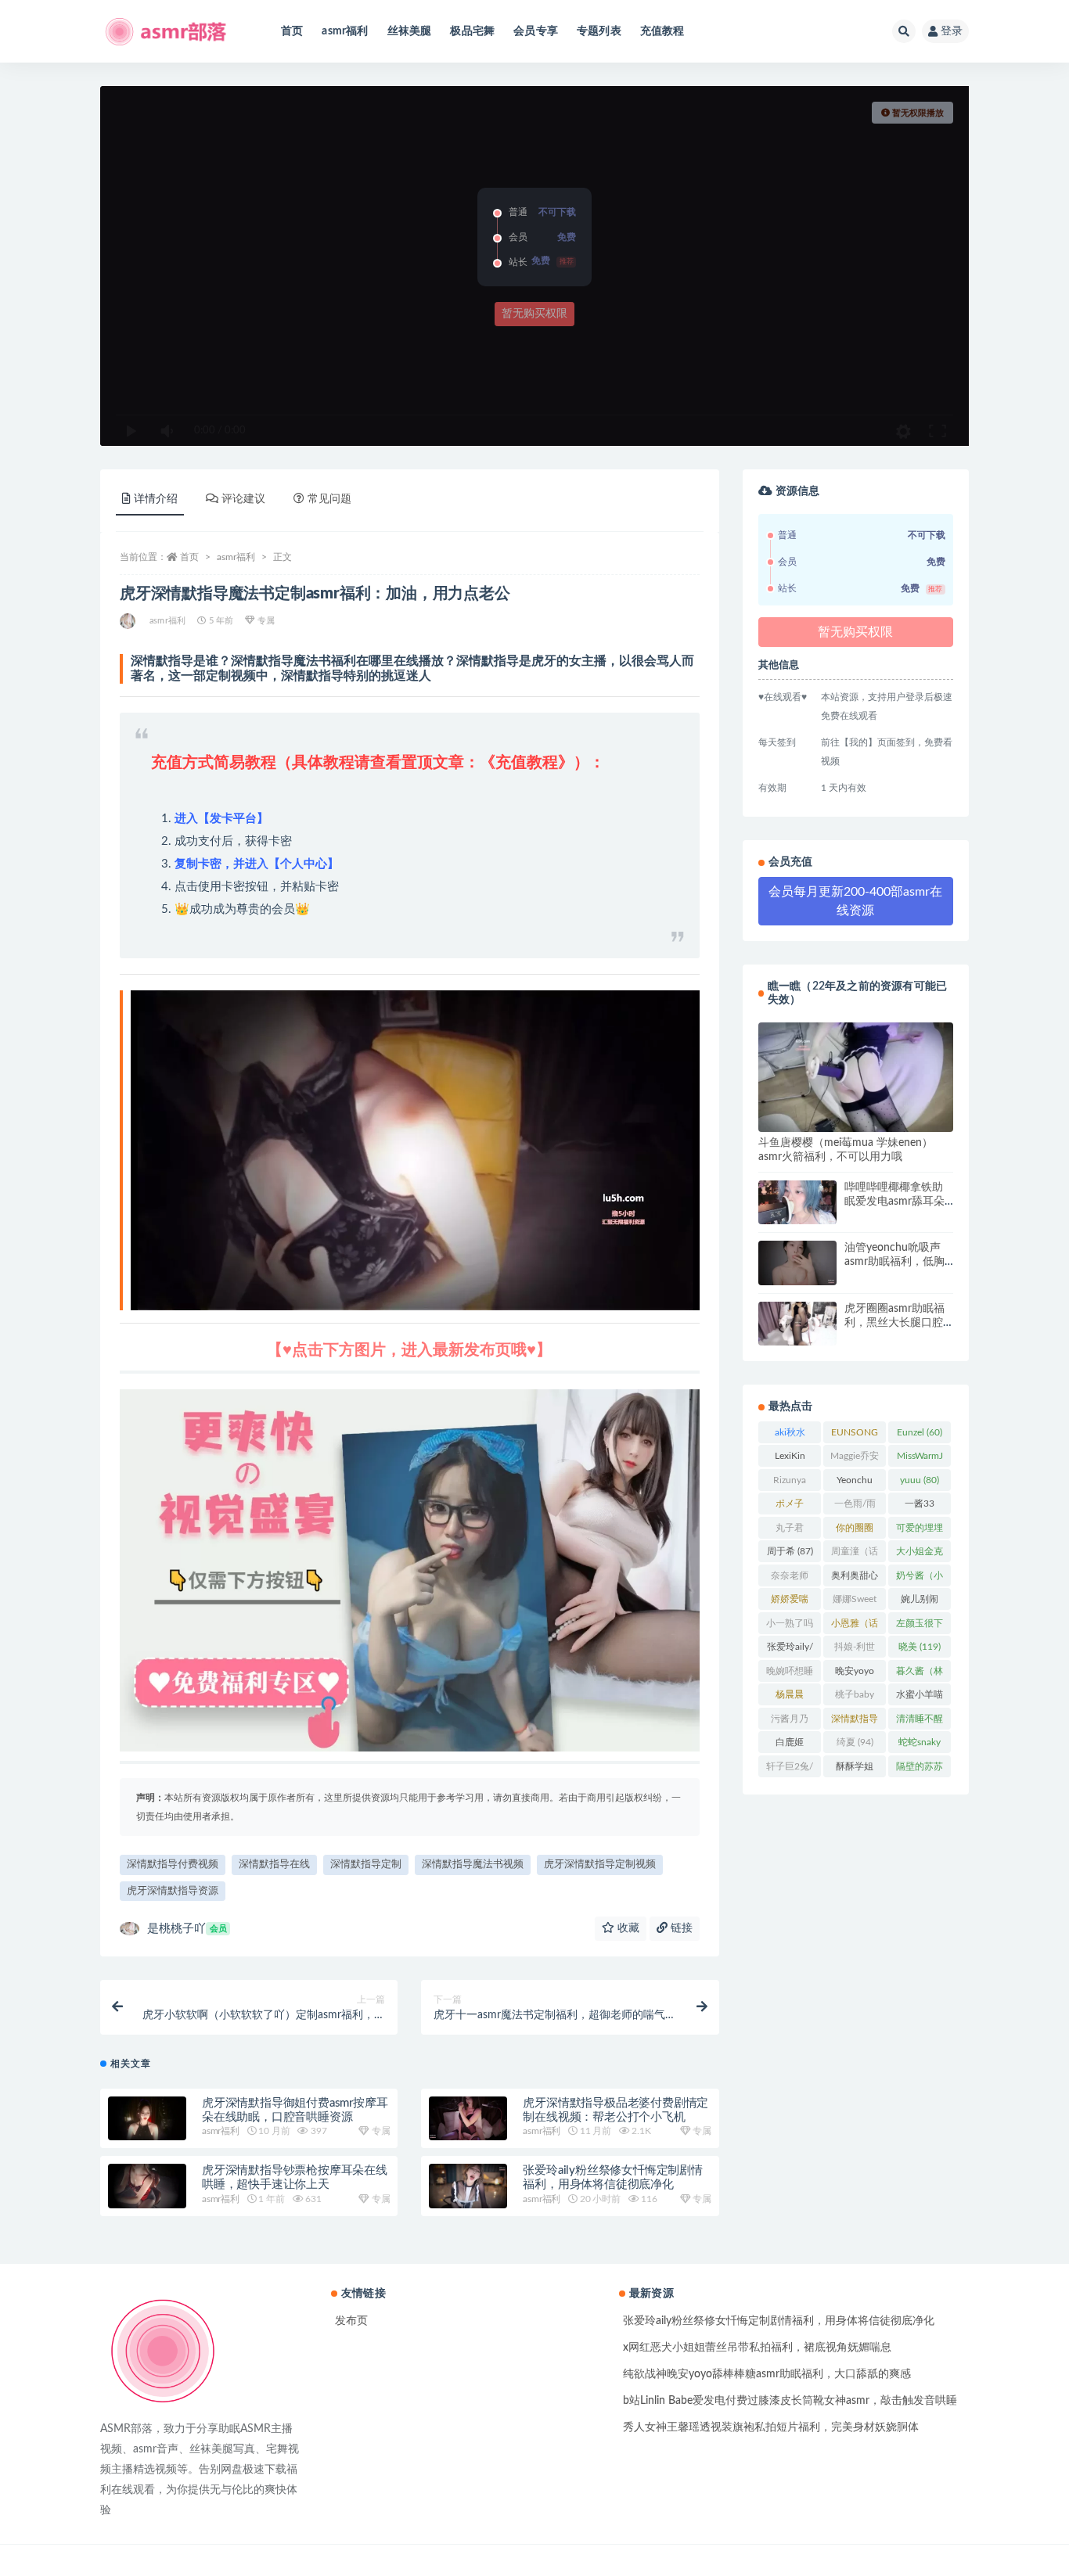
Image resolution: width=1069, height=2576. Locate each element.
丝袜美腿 (410, 31)
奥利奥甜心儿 (855, 1579)
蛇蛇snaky (920, 1745)
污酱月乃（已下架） (790, 1722)
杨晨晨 (790, 1698)
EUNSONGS (855, 1435)
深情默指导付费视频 (173, 1865)
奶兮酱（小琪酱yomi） (920, 1579)
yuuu (920, 1480)
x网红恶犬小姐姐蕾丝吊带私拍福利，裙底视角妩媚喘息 (757, 2348)
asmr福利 (345, 31)
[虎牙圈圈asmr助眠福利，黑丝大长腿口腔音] (797, 1324)
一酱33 (920, 1507)
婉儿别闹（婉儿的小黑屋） (920, 1602)
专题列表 (599, 31)
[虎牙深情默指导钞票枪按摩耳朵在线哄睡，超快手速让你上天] (147, 2186)
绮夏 (855, 1742)
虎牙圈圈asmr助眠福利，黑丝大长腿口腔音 (894, 1323)
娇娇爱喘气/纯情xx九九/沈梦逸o (790, 1602)
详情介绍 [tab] (156, 499)
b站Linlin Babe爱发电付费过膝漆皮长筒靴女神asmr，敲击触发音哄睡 (790, 2401)
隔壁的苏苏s (920, 1769)
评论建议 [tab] (243, 499)
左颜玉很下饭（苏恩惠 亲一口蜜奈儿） (920, 1626)
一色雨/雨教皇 (855, 1507)
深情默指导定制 (366, 1865)
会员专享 (536, 31)
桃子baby (855, 1698)
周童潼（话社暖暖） (855, 1554)
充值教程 (662, 31)
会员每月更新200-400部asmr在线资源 (855, 901)
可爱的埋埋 (920, 1531)
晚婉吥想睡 (790, 1674)
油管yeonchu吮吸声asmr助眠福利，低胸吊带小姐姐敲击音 (894, 1262)
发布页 (351, 2321)
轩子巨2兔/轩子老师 (790, 1769)
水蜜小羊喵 (920, 1698)
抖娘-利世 (855, 1650)
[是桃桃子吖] (129, 621)
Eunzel (920, 1432)
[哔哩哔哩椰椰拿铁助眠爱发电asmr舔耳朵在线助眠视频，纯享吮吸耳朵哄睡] (797, 1202)
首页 (292, 31)
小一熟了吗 (790, 1626)
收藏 (627, 1928)
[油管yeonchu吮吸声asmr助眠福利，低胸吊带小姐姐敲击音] (797, 1263)
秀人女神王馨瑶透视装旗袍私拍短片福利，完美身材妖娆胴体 (771, 2427)
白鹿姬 (790, 1745)
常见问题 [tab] (329, 499)
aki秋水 (790, 1435)
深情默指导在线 (274, 1865)
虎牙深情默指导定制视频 (600, 1865)
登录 (952, 31)
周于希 (790, 1551)
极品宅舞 (472, 31)
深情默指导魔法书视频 (473, 1865)
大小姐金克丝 (920, 1554)
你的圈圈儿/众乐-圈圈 (855, 1531)
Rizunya (790, 1483)
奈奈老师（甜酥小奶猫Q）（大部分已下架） (790, 1579)
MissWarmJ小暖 (920, 1459)
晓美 (920, 1647)
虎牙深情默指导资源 (173, 1891)
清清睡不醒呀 (920, 1722)
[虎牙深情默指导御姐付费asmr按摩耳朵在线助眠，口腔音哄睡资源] (147, 2119)
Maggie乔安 (855, 1459)
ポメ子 (790, 1507)
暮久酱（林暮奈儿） (920, 1674)
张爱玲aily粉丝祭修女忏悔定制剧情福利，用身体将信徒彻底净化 (779, 2321)
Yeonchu (855, 1483)
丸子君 (790, 1531)
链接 (680, 1928)
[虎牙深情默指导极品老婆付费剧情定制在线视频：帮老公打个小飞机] (468, 2118)
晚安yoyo (855, 1674)
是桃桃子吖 (187, 1929)
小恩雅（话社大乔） (855, 1626)
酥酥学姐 (855, 1769)
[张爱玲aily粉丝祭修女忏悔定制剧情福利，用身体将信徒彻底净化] (468, 2186)
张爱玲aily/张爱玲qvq (790, 1650)
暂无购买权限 (534, 314)
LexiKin (790, 1459)
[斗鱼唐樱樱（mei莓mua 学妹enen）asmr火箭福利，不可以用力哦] (856, 1077)
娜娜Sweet (855, 1602)
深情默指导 (855, 1722)
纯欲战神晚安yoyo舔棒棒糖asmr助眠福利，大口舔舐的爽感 (767, 2374)
